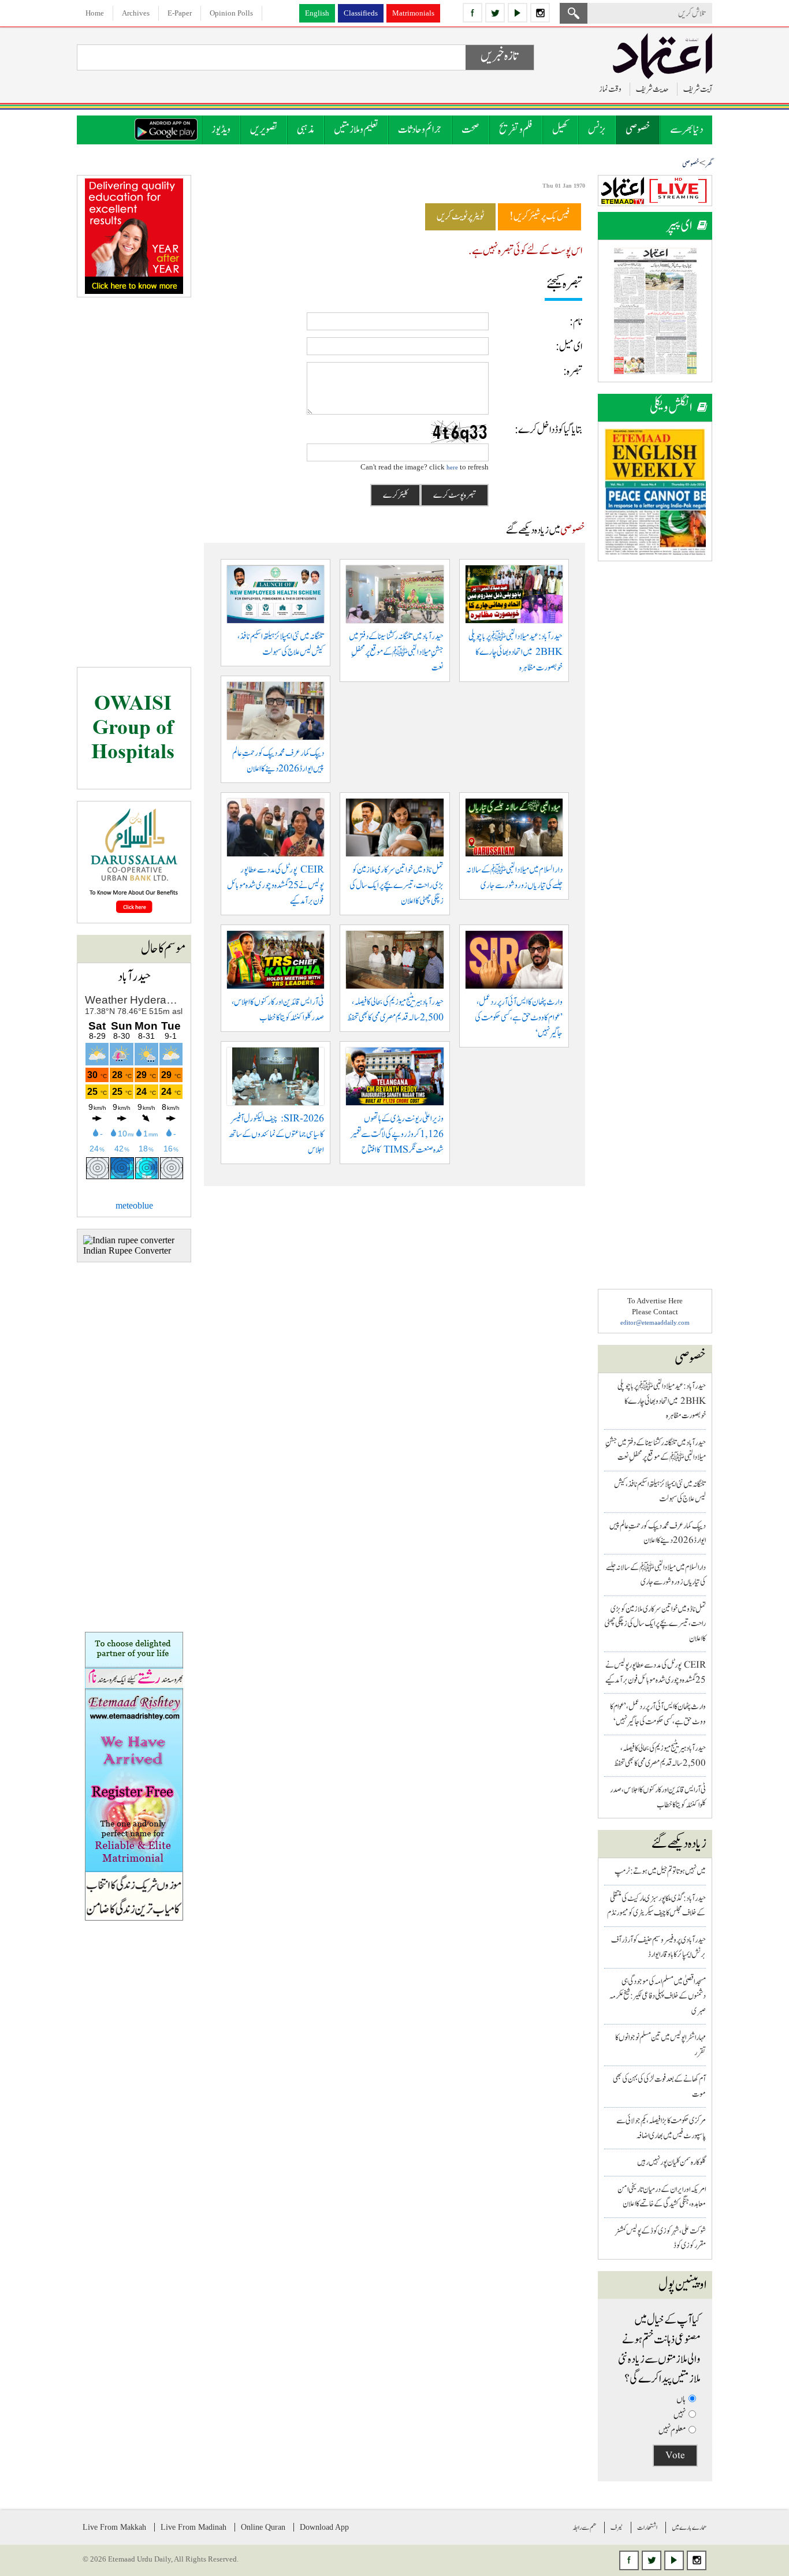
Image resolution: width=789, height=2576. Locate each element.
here (452, 467)
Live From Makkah (114, 2527)
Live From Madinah (193, 2527)
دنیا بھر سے (686, 130)
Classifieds (361, 13)
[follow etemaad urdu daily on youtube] (518, 13)
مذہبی (306, 130)
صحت (470, 130)
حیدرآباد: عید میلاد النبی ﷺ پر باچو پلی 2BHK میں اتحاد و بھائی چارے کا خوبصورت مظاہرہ (662, 1401)
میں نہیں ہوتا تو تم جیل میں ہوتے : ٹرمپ (660, 1871)
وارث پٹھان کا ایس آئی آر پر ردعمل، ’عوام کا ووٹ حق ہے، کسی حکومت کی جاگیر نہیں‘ (519, 1018)
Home (95, 13)
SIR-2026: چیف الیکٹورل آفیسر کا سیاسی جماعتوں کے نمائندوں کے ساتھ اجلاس (276, 1134)
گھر (709, 164)
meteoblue (134, 1205)
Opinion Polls (231, 13)
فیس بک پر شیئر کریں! (539, 217)
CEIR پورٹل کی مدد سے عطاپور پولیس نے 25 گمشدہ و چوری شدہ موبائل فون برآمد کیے (276, 886)
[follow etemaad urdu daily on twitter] (495, 13)
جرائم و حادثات (420, 130)
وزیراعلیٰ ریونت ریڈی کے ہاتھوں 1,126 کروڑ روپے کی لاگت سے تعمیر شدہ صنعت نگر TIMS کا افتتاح (397, 1134)
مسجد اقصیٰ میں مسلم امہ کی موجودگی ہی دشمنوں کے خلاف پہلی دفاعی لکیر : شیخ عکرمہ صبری (658, 1996)
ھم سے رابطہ (584, 2527)
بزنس (597, 130)
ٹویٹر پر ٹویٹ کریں (460, 217)
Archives (136, 13)
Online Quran (263, 2527)
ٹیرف (617, 2527)
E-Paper (180, 13)
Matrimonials (413, 13)
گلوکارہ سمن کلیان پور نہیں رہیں (671, 2162)
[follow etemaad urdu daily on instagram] (540, 13)
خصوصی (638, 130)
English (317, 13)
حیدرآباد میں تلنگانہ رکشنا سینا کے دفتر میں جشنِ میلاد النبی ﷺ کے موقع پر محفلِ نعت (396, 652)
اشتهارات (647, 2527)
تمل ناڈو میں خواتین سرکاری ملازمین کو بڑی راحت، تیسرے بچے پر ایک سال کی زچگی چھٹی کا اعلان (655, 1624)
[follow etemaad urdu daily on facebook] (472, 13)
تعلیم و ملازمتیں (356, 130)
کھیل (560, 130)
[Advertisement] (655, 746)
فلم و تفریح (516, 130)
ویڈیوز (221, 130)
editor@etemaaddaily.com (655, 1322)
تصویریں (264, 130)
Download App (324, 2527)
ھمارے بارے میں (689, 2527)
